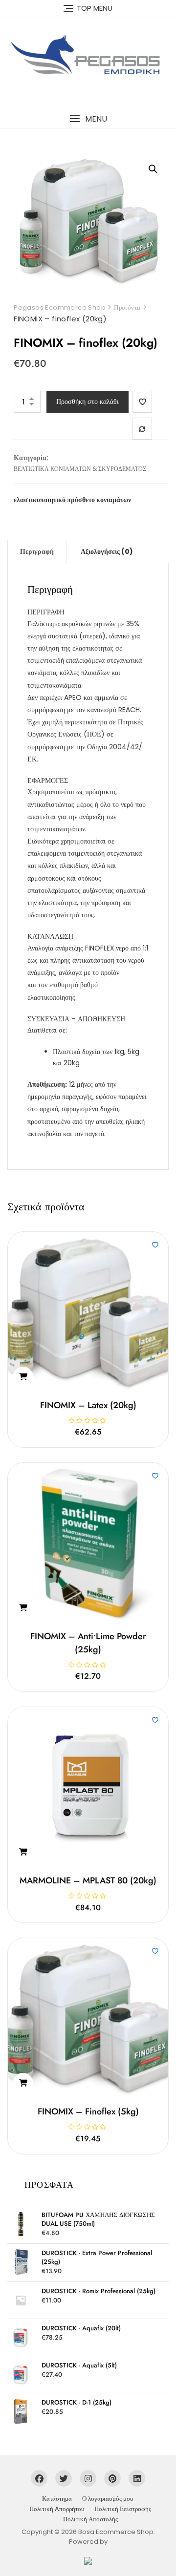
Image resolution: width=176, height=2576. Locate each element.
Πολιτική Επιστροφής (123, 2509)
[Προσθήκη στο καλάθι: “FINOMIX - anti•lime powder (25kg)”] (23, 1608)
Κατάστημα (57, 2499)
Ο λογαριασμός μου (108, 2499)
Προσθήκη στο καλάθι (88, 401)
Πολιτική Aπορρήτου (57, 2509)
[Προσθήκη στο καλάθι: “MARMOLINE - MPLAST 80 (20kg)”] (23, 1852)
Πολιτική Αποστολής (90, 2519)
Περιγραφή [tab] (37, 551)
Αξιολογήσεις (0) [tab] (107, 551)
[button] (88, 119)
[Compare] (142, 429)
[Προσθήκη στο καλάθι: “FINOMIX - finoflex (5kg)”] (23, 2083)
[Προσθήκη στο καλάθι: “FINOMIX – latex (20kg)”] (23, 1377)
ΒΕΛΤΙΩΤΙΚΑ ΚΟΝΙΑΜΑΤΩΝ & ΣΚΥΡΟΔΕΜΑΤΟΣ (80, 469)
